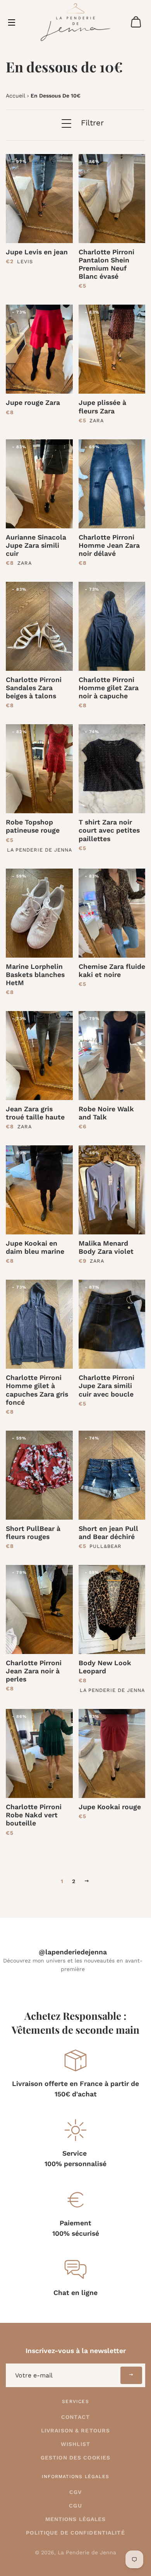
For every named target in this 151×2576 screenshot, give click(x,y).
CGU (75, 2506)
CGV (75, 2492)
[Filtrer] (65, 129)
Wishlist (75, 2444)
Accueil (15, 96)
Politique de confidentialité (75, 2533)
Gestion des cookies (75, 2458)
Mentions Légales (76, 2519)
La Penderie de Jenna (87, 2552)
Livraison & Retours (75, 2430)
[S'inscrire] (131, 2375)
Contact (75, 2417)
